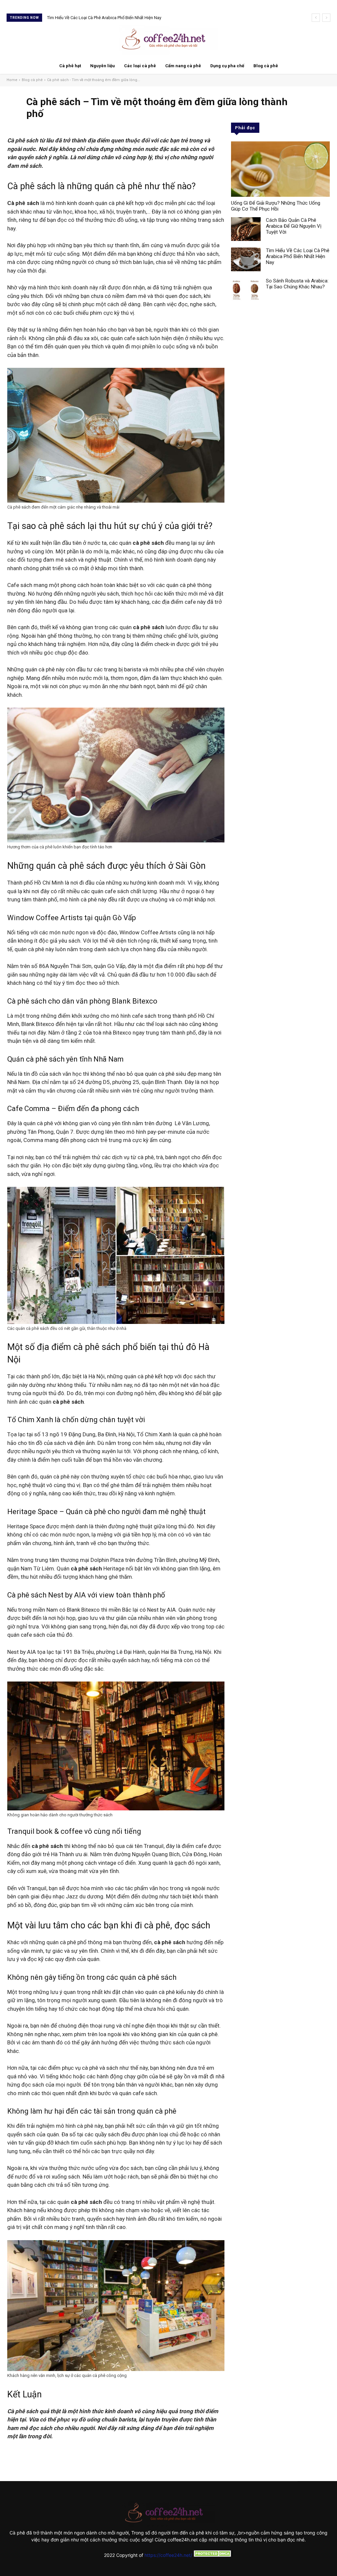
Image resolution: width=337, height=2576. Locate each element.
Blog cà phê (32, 80)
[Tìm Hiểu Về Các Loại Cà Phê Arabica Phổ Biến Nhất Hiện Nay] (246, 259)
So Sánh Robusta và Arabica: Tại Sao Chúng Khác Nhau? (101, 18)
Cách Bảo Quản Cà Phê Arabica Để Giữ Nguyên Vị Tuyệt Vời (294, 226)
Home (12, 80)
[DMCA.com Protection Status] (213, 2555)
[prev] (316, 18)
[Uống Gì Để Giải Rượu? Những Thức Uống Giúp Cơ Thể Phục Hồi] (280, 169)
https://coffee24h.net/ (168, 2555)
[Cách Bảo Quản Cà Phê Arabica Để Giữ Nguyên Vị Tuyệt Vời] (246, 229)
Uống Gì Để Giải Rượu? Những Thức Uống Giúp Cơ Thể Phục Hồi (276, 206)
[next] (326, 18)
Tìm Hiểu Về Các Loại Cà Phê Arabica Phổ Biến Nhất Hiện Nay (298, 256)
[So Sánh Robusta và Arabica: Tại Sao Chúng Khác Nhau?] (246, 290)
